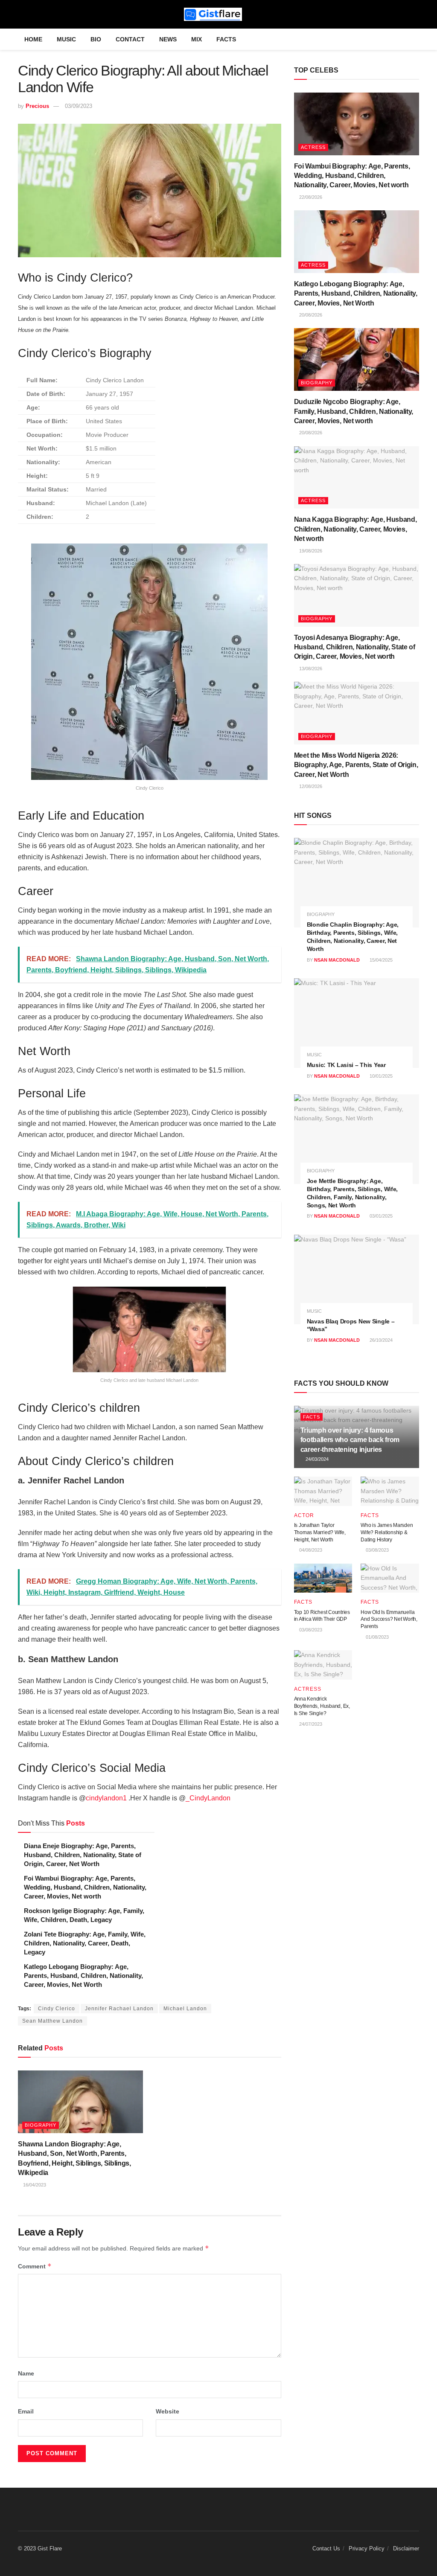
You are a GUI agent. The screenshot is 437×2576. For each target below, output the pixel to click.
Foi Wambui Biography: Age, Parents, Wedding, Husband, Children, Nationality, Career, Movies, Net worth (85, 1887)
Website (168, 2411)
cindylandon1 (106, 1798)
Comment (35, 2266)
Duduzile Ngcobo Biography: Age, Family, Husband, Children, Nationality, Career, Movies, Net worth (354, 411)
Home (33, 39)
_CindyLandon (208, 1798)
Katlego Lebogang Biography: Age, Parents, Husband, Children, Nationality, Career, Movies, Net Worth (83, 1976)
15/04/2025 (380, 960)
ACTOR (304, 1515)
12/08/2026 (310, 786)
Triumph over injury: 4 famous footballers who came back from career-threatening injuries (350, 1440)
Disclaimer (406, 2548)
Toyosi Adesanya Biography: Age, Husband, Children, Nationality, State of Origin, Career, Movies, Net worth (355, 647)
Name (26, 2373)
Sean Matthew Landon (52, 2021)
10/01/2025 (380, 1076)
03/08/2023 (377, 1550)
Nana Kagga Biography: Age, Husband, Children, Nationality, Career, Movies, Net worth (355, 529)
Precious (37, 106)
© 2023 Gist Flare (40, 2548)
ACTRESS (313, 147)
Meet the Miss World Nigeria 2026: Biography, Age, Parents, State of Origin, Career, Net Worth (356, 765)
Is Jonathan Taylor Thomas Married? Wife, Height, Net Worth (320, 1532)
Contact (130, 39)
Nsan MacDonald (337, 960)
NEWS (168, 39)
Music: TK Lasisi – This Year (346, 1065)
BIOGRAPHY (41, 2125)
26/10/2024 (380, 1340)
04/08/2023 (310, 1550)
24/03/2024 (316, 1459)
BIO (96, 39)
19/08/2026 (310, 551)
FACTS (226, 39)
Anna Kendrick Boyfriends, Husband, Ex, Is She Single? (322, 1706)
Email (26, 2411)
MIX (197, 39)
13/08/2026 (310, 669)
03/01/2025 (380, 1216)
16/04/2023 (34, 2185)
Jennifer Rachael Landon (119, 2009)
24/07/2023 (310, 1724)
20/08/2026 (310, 315)
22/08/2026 (310, 197)
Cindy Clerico (57, 2009)
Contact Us (326, 2548)
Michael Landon (185, 2009)
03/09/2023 (79, 106)
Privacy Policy (367, 2548)
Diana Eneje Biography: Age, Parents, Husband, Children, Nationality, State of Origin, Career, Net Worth (83, 1855)
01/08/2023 (377, 1637)
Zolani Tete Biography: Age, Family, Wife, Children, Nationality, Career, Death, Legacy (85, 1943)
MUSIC (66, 39)
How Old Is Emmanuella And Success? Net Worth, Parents (389, 1619)
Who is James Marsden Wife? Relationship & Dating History (387, 1532)
